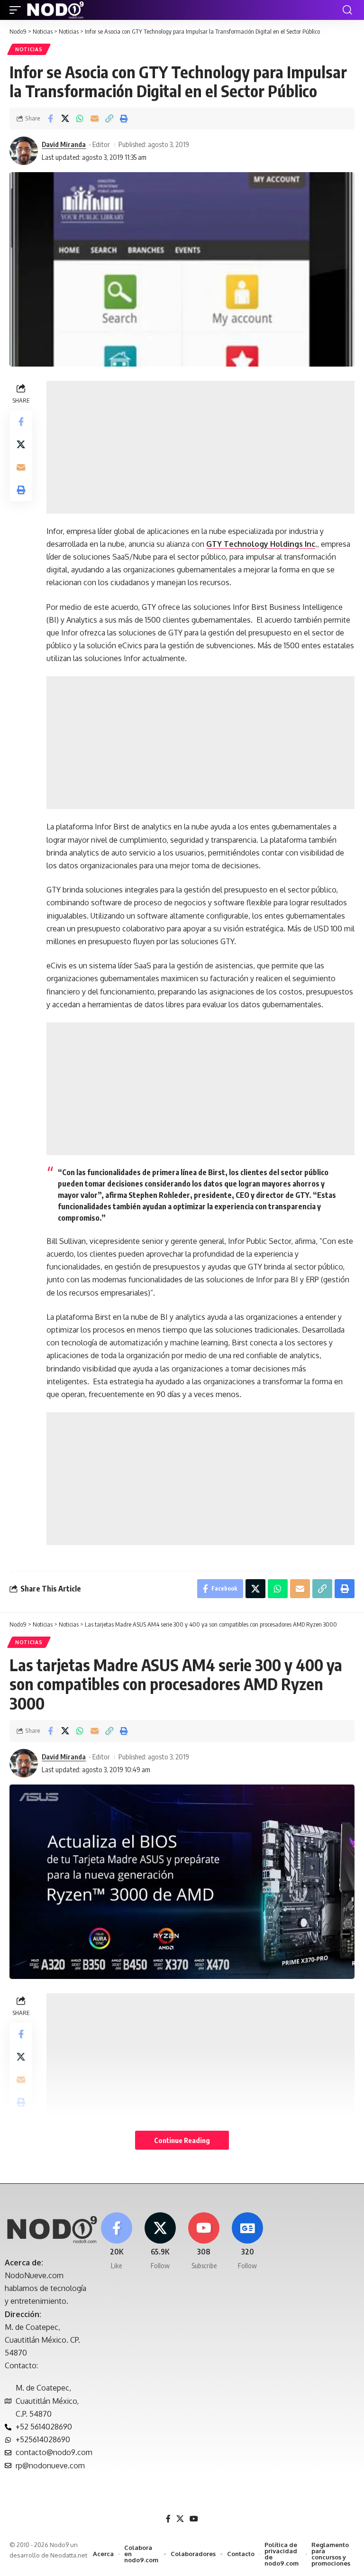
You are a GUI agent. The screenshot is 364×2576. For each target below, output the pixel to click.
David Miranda (64, 144)
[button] (18, 10)
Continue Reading (182, 2140)
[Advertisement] (200, 447)
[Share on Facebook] (50, 119)
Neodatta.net (69, 2555)
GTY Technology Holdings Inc (261, 544)
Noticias (29, 49)
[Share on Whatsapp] (80, 119)
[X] (160, 2241)
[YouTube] (194, 2519)
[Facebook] (116, 2241)
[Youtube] (204, 2241)
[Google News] (248, 2241)
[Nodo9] (55, 10)
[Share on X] (65, 119)
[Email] (94, 119)
